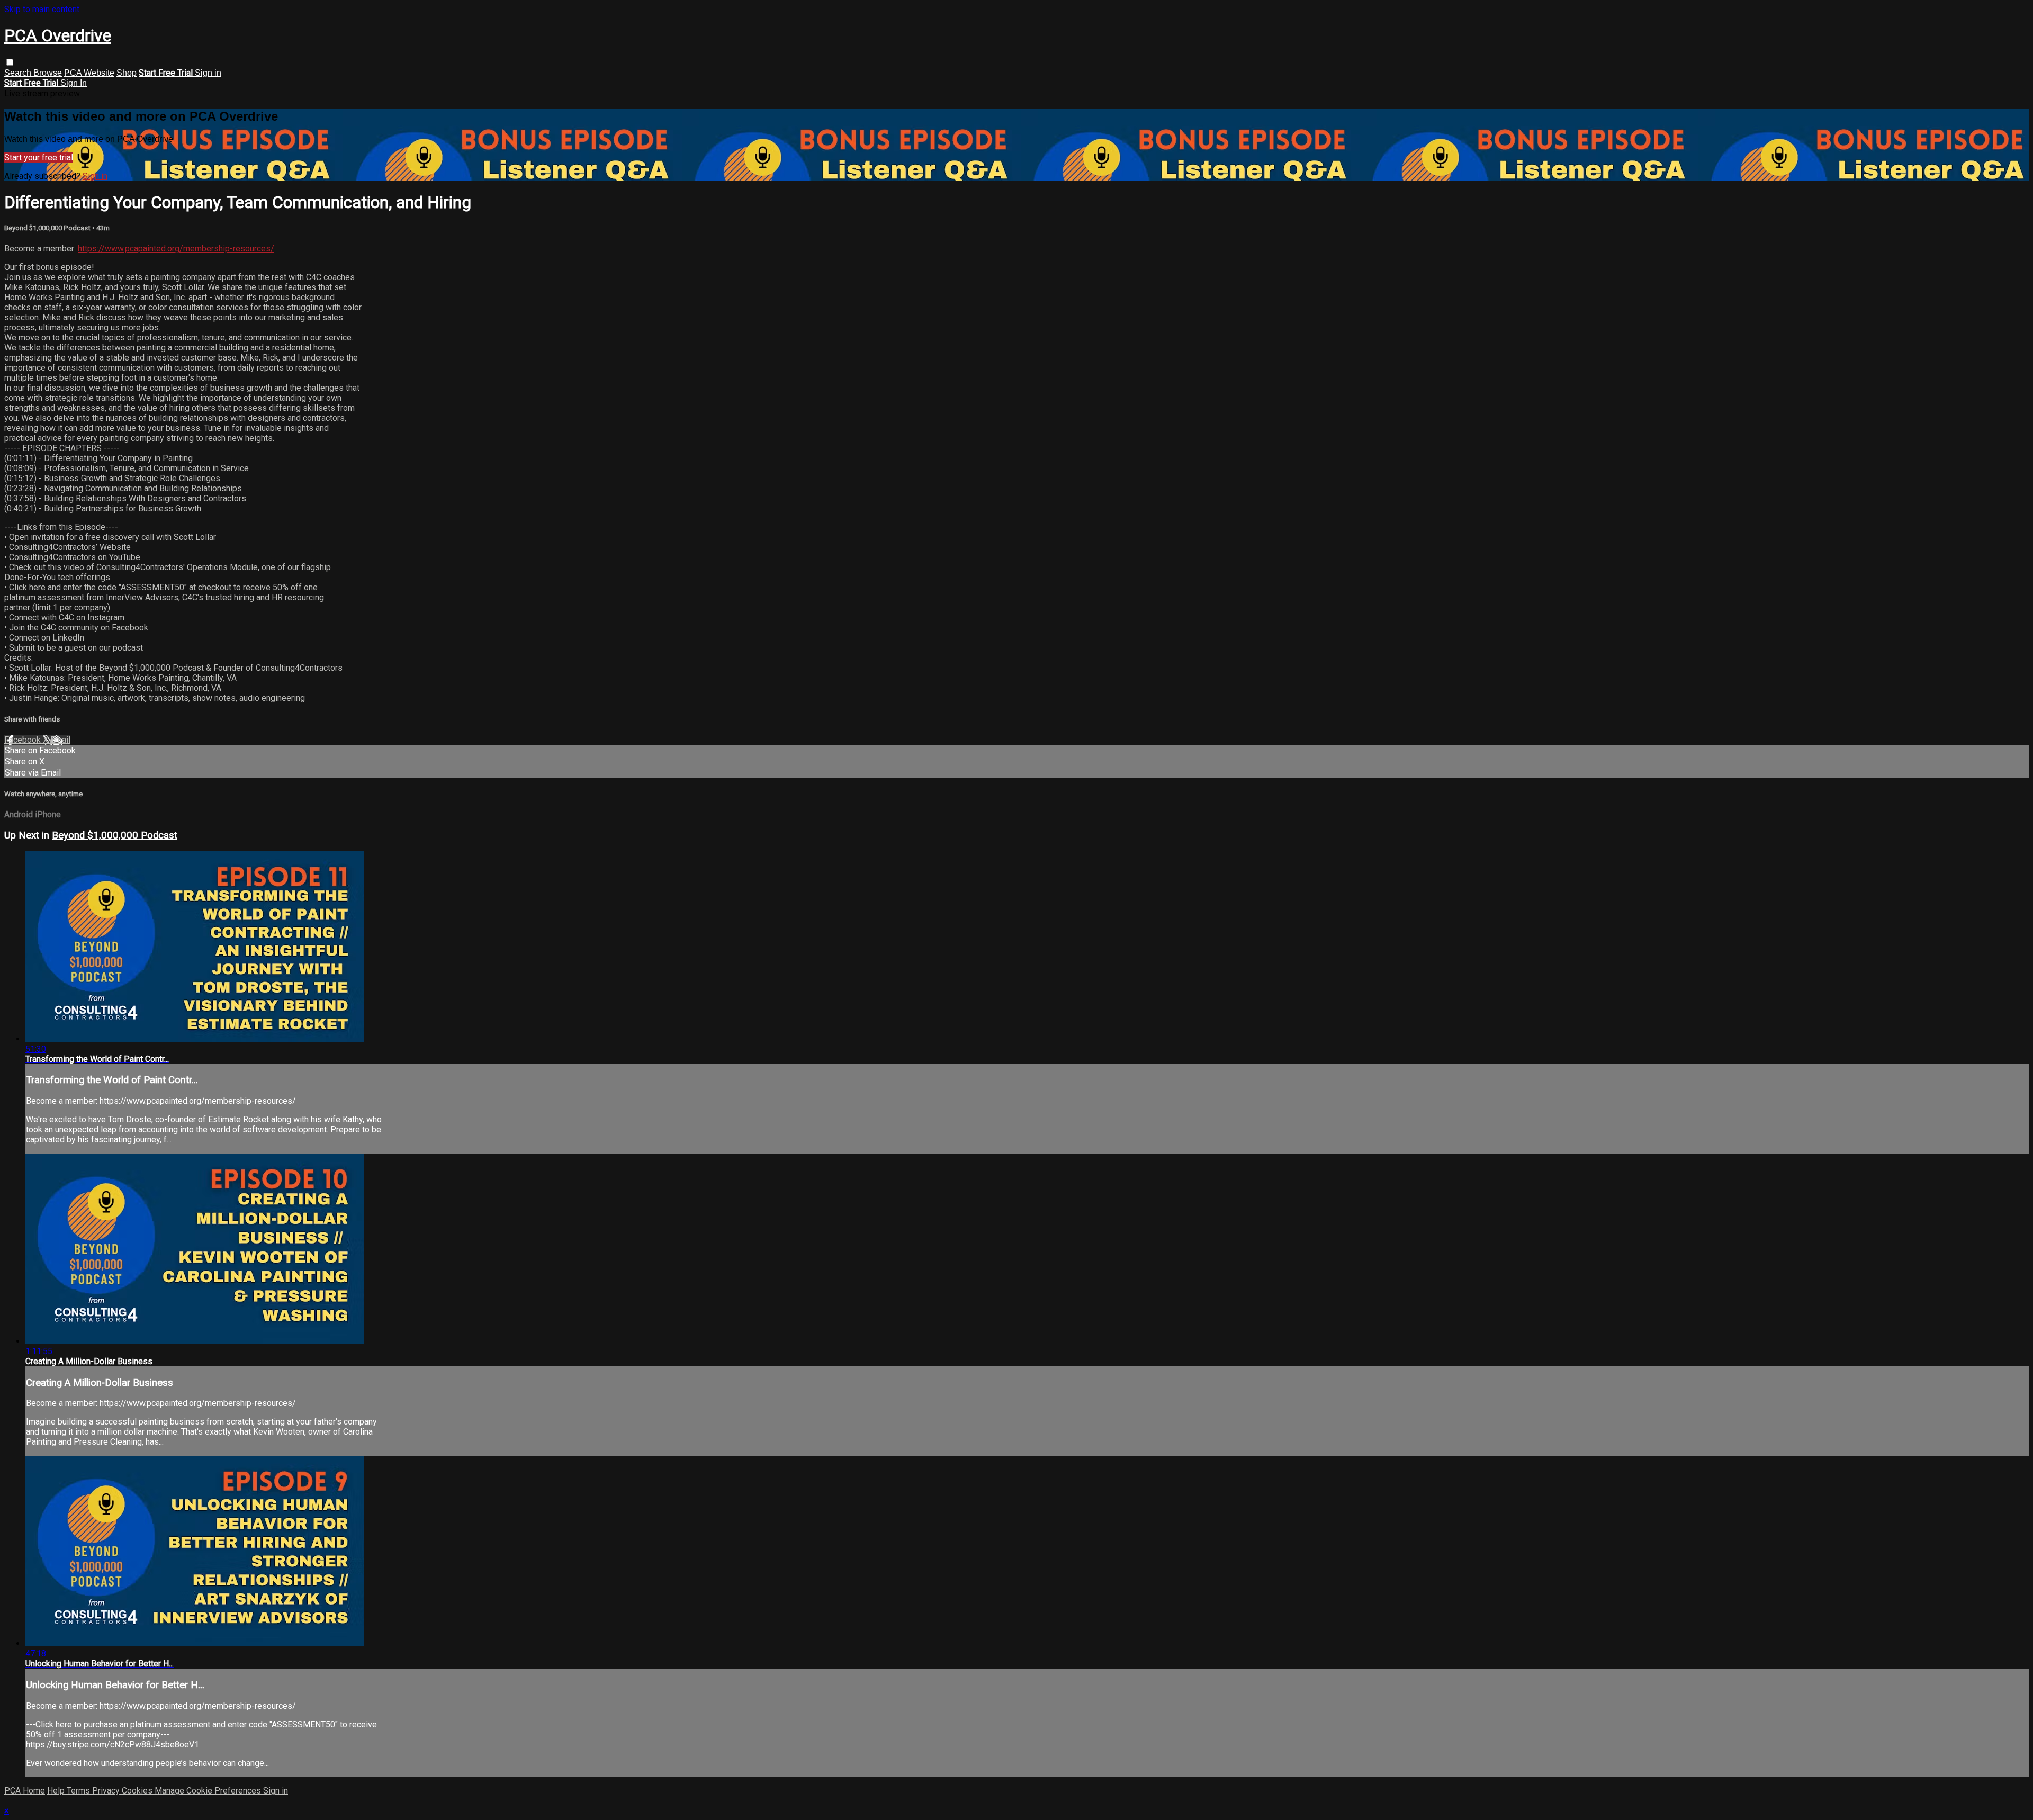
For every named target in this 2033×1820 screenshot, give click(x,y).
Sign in (208, 73)
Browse (48, 73)
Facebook (24, 740)
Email (60, 740)
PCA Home (25, 1791)
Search (19, 73)
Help (57, 1791)
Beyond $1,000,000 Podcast (48, 228)
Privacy (107, 1791)
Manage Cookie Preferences (209, 1791)
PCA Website (89, 73)
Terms (79, 1791)
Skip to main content (42, 9)
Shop (127, 73)
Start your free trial (39, 157)
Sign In (74, 83)
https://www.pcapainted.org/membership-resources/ (176, 249)
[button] (10, 62)
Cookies (138, 1791)
